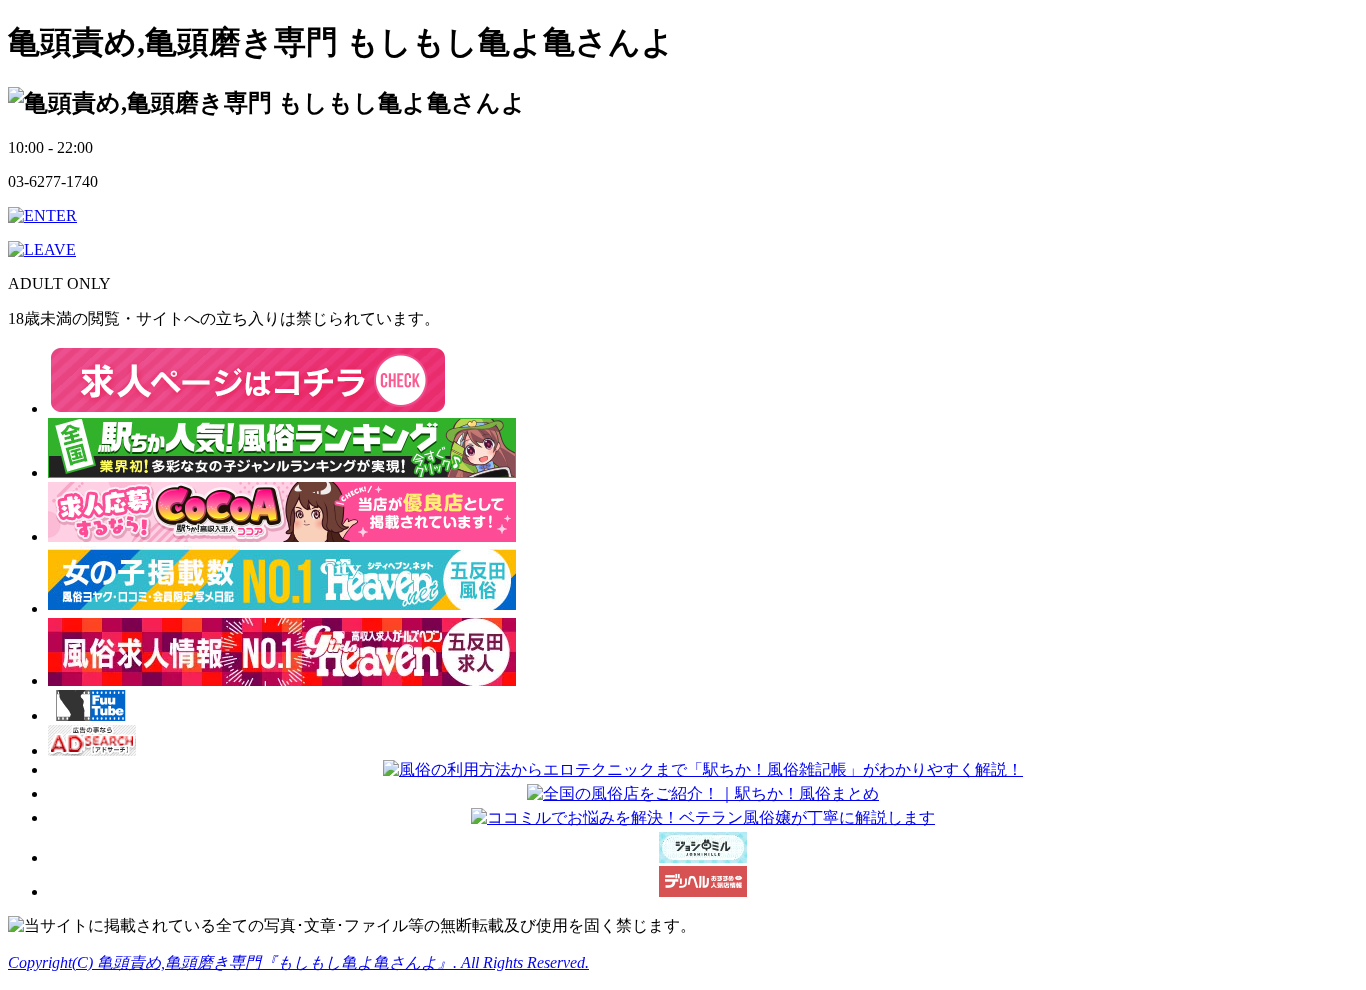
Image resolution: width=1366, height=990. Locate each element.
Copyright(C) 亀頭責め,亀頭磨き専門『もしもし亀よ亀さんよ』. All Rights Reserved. (298, 962)
